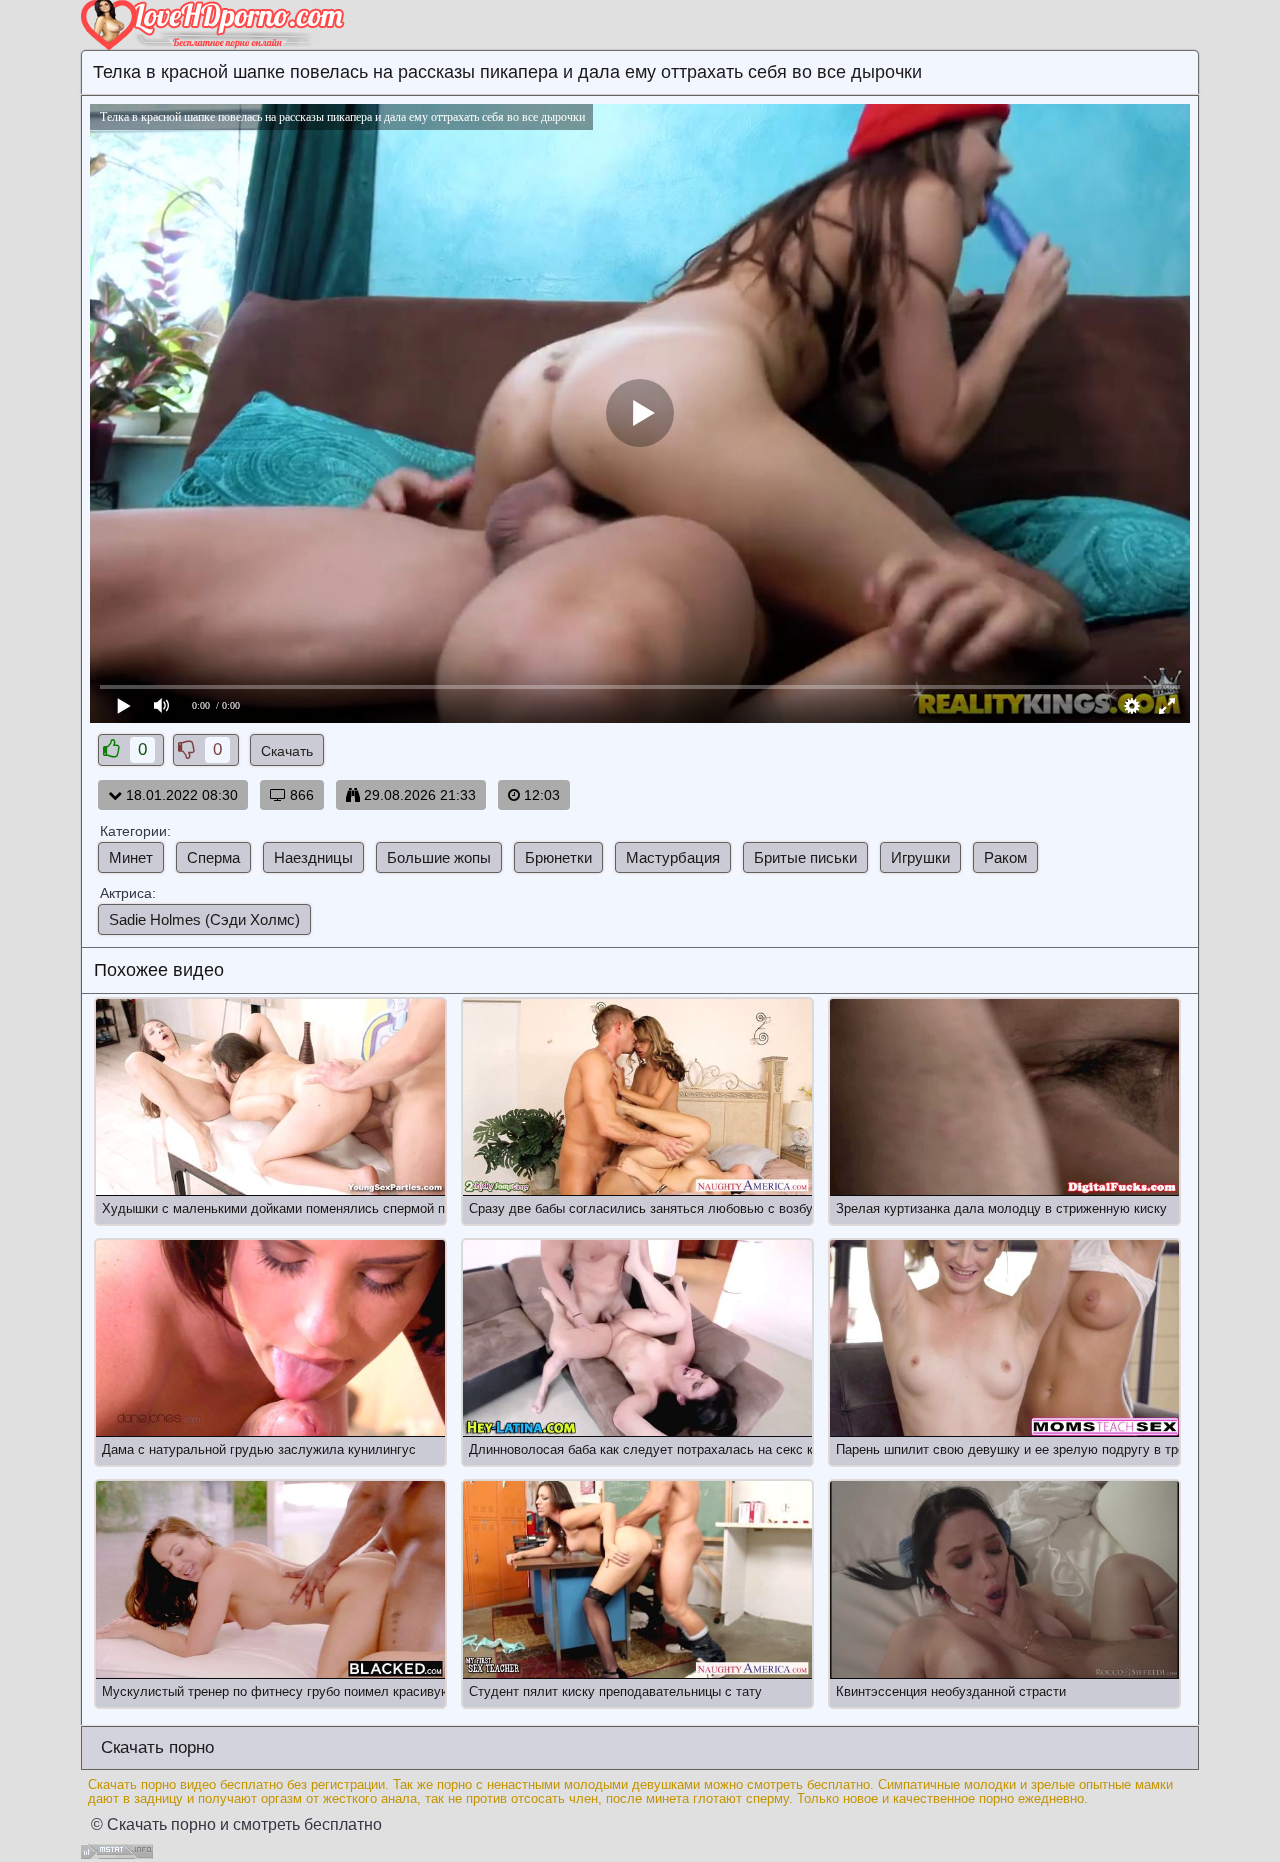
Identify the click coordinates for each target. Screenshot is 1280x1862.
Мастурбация (673, 857)
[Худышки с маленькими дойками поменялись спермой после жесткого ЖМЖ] (270, 1097)
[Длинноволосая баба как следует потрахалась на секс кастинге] (637, 1338)
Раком (1005, 857)
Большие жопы (439, 857)
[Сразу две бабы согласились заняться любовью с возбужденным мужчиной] (637, 1097)
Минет (131, 857)
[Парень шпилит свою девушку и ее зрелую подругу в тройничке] (1004, 1338)
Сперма (213, 857)
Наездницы (313, 857)
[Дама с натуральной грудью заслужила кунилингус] (270, 1338)
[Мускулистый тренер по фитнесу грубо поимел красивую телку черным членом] (270, 1579)
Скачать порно (155, 1747)
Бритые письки (805, 857)
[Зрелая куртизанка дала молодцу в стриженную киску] (1004, 1097)
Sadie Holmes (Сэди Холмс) (204, 919)
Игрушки (920, 857)
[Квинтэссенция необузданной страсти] (1004, 1579)
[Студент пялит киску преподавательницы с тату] (637, 1579)
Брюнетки (558, 857)
